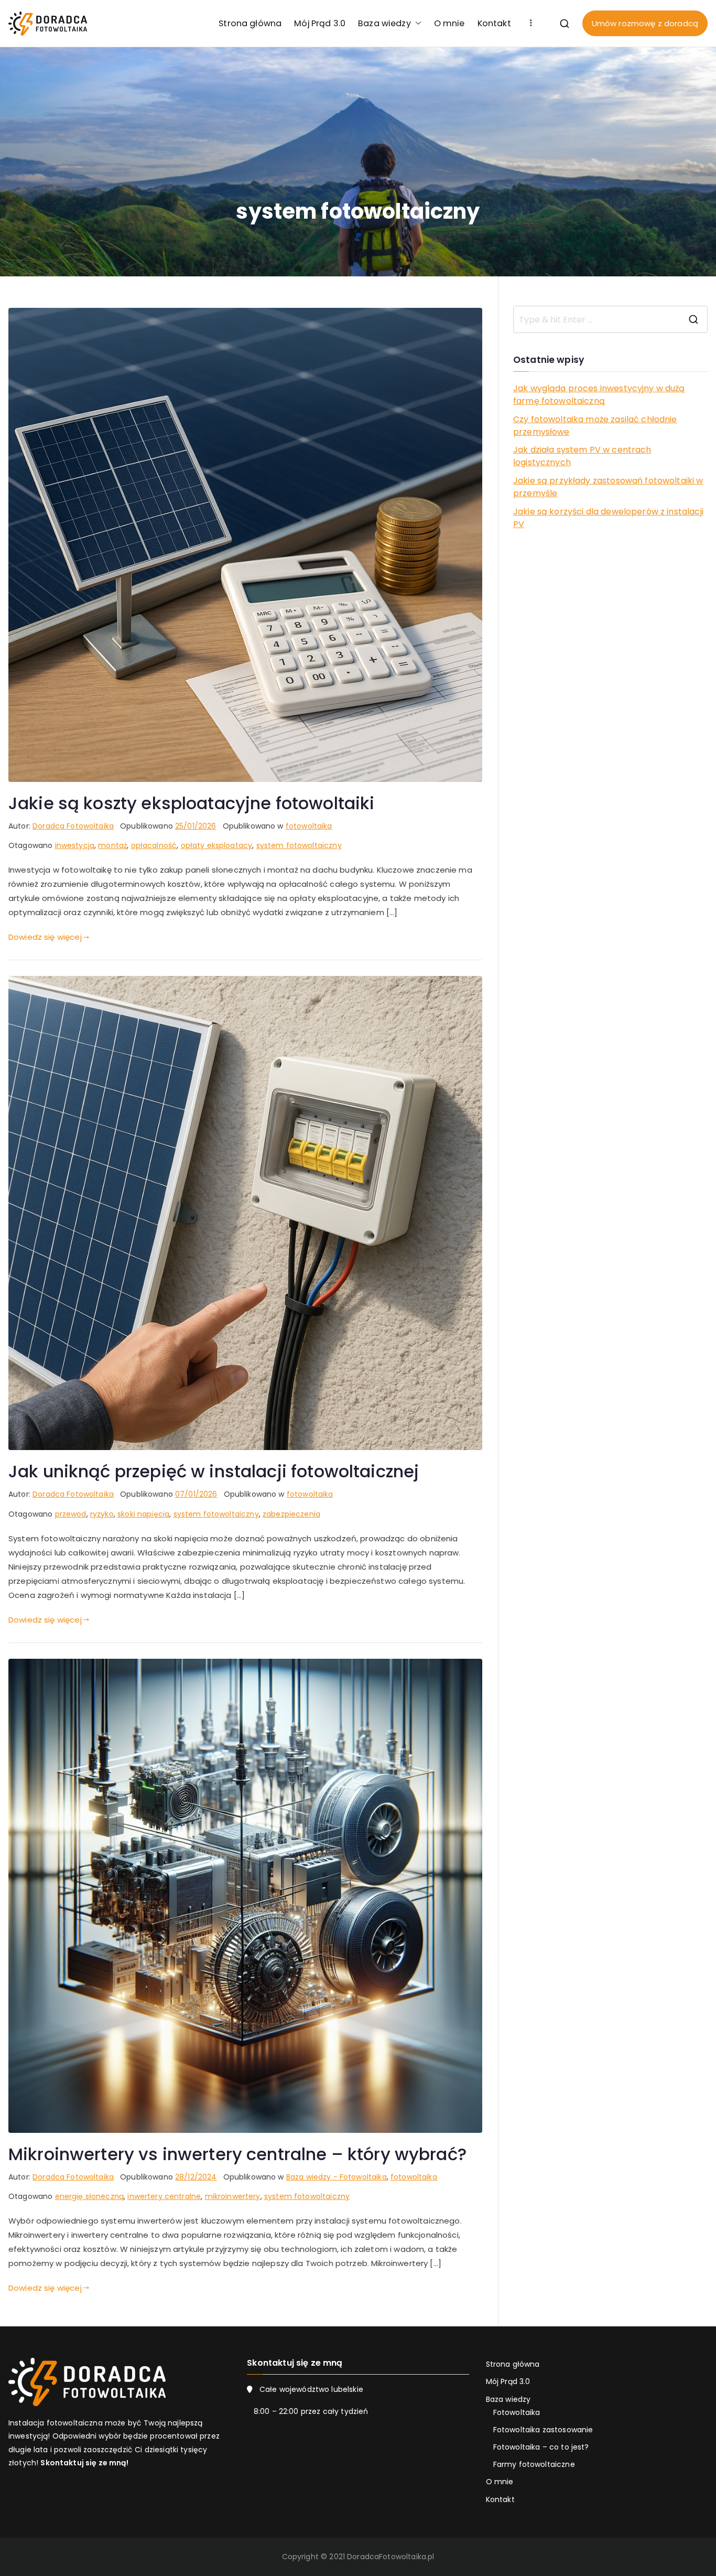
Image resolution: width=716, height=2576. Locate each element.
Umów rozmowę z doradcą (645, 23)
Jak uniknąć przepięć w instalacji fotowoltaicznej (214, 1471)
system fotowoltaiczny (299, 845)
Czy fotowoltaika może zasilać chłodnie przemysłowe (595, 426)
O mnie (449, 23)
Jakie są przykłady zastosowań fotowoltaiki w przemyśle (608, 487)
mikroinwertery (233, 2196)
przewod (71, 1514)
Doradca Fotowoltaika (73, 826)
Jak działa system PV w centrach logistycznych (582, 456)
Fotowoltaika (517, 2412)
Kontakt (494, 23)
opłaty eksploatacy (217, 845)
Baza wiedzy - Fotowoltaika (337, 2177)
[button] (416, 23)
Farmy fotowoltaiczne (534, 2464)
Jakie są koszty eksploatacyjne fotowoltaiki (191, 803)
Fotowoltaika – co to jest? (541, 2447)
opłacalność (154, 845)
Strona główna (250, 23)
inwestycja (75, 845)
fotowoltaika (309, 826)
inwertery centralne (164, 2196)
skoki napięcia (143, 1514)
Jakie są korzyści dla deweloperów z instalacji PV (608, 518)
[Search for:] (610, 319)
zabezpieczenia (291, 1514)
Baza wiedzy (384, 23)
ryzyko (102, 1514)
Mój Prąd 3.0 (320, 23)
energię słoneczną (90, 2196)
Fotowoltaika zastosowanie (543, 2430)
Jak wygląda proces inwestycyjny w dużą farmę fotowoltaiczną (599, 395)
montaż (112, 845)
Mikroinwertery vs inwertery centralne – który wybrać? (237, 2154)
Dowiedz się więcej (45, 937)
